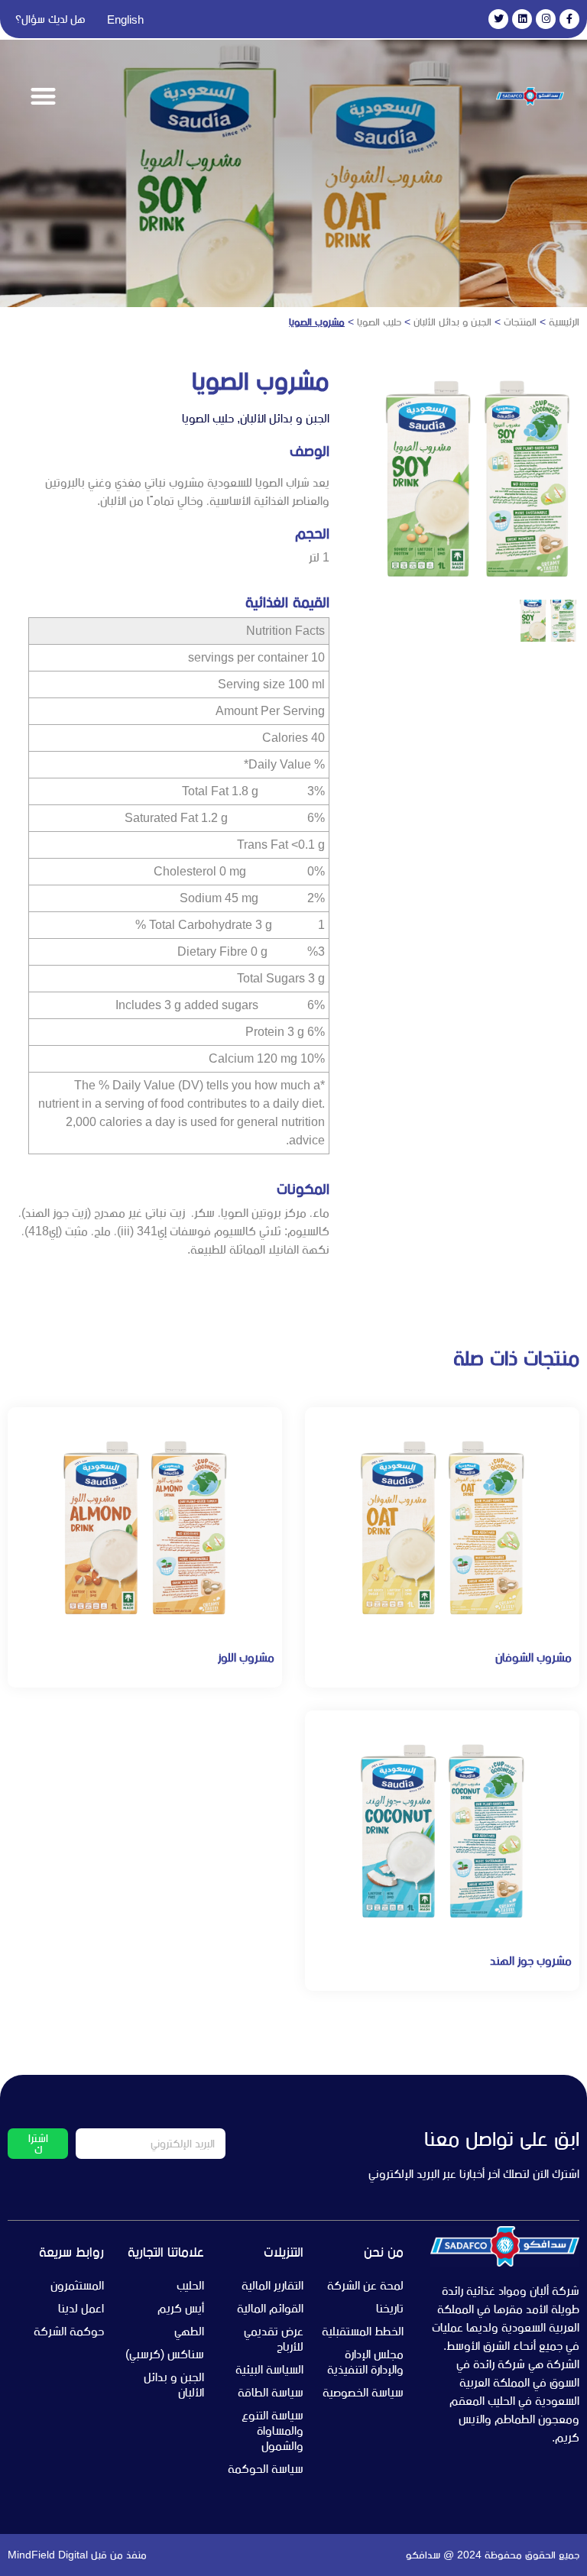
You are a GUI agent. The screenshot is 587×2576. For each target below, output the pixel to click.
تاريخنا (390, 2308)
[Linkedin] (522, 19)
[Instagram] (546, 19)
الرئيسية (564, 322)
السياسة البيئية (269, 2369)
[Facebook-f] (569, 19)
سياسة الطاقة (271, 2392)
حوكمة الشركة (69, 2331)
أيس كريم (181, 2308)
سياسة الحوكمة (266, 2469)
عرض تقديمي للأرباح (274, 2339)
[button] (43, 97)
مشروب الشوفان (533, 1657)
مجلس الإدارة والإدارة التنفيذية (365, 2362)
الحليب (190, 2285)
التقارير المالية (272, 2285)
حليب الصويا (379, 322)
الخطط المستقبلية (363, 2331)
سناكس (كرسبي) (165, 2354)
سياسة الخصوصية (363, 2392)
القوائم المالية (270, 2308)
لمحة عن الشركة (365, 2285)
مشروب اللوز (246, 1657)
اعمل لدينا (81, 2308)
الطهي (189, 2331)
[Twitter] (498, 19)
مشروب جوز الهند (531, 1961)
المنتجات (520, 322)
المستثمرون (77, 2285)
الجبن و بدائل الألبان (452, 322)
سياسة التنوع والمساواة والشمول (272, 2430)
